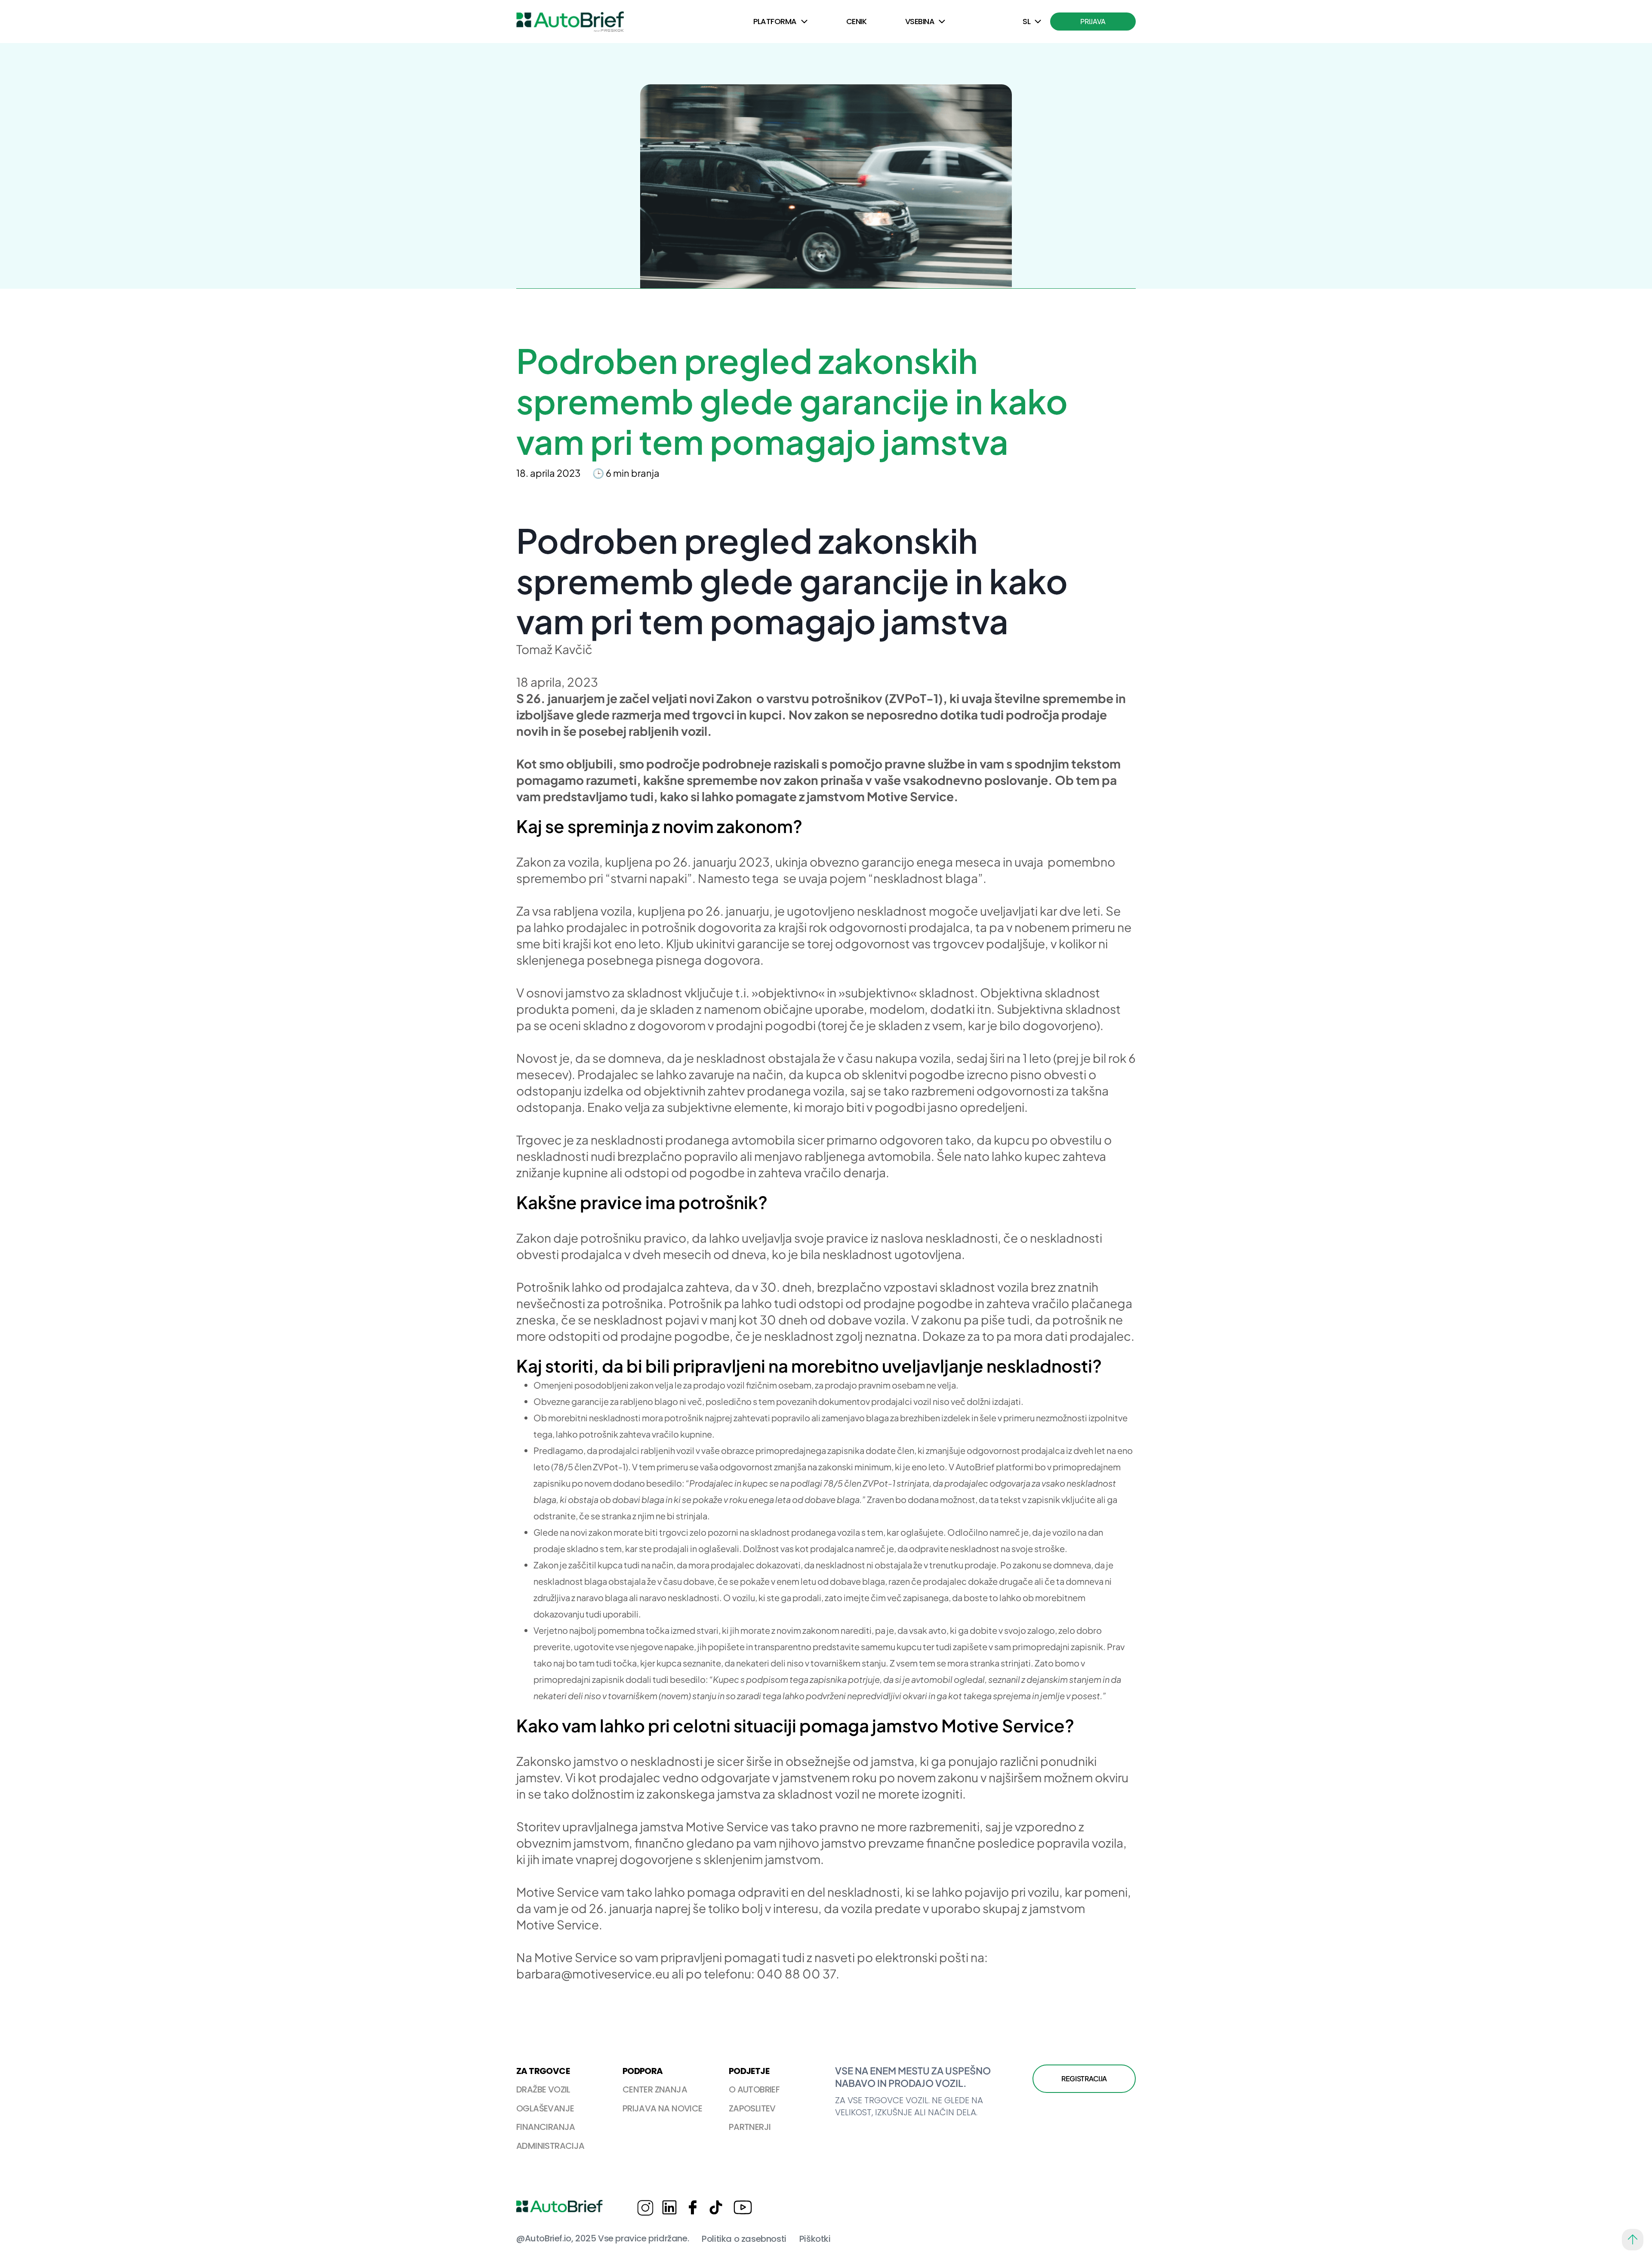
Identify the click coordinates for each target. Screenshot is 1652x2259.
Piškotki (815, 2239)
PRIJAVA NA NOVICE (663, 2108)
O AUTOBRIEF (754, 2089)
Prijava (1093, 21)
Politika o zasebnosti (744, 2239)
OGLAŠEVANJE (545, 2108)
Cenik (856, 21)
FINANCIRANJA (546, 2127)
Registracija (1084, 2078)
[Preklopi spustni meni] (804, 22)
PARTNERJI (750, 2127)
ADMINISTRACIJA (550, 2146)
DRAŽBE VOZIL (543, 2089)
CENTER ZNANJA (655, 2089)
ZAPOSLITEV (752, 2108)
